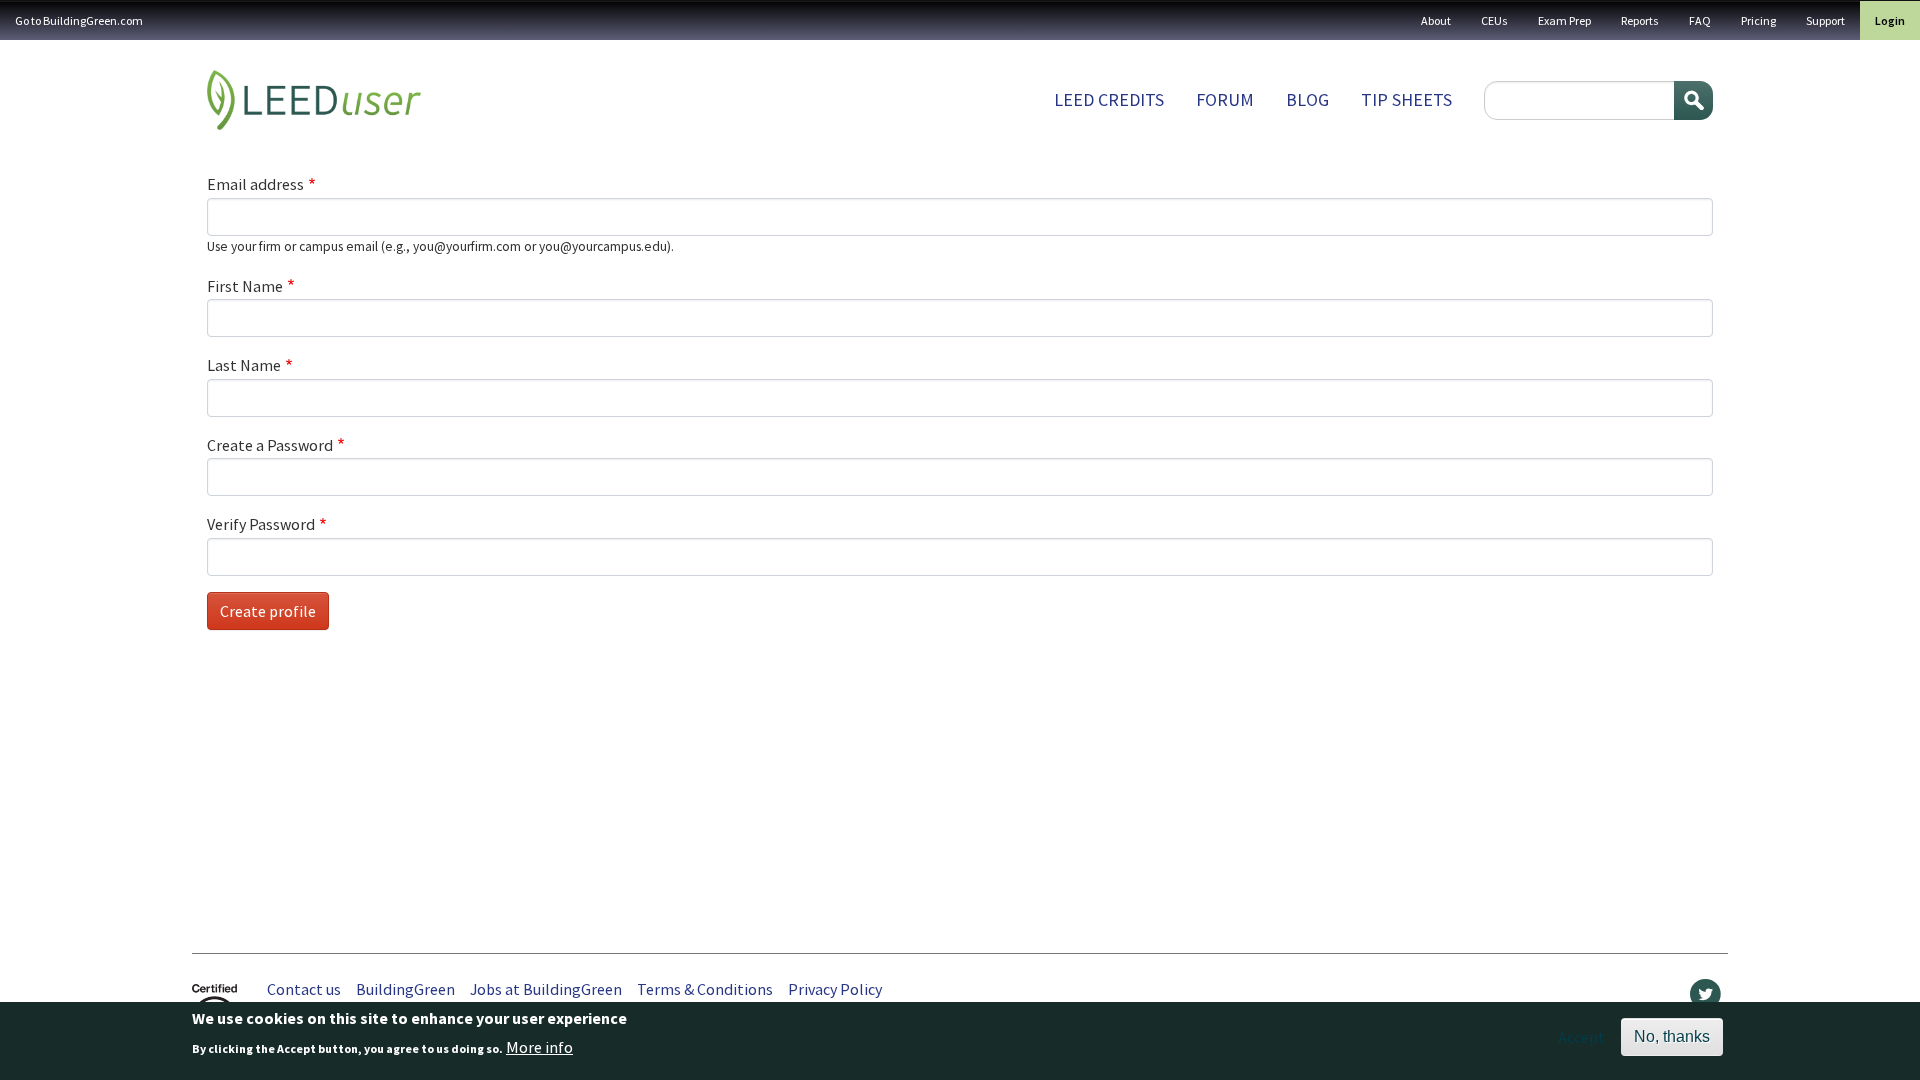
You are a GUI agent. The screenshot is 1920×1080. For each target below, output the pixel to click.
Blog (1307, 99)
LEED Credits (1109, 99)
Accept (1581, 1037)
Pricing (1758, 20)
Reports (1640, 20)
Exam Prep (1564, 20)
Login (1890, 20)
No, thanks (1672, 1036)
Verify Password (261, 524)
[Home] (314, 100)
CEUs (1494, 20)
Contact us (304, 989)
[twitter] (1705, 999)
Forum (1225, 99)
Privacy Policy (835, 989)
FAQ (1700, 20)
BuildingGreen (405, 989)
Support (1825, 20)
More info (539, 1047)
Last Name (244, 365)
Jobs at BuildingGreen (546, 989)
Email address (255, 184)
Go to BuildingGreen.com (79, 20)
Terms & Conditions (705, 989)
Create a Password (270, 445)
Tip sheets (1406, 99)
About (1436, 20)
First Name (245, 286)
